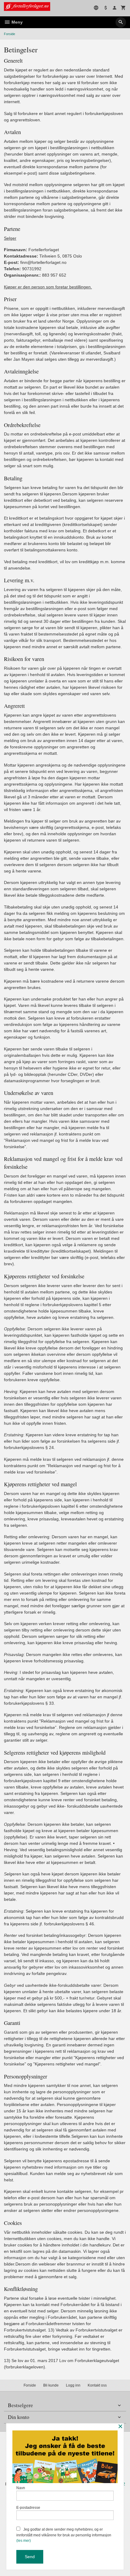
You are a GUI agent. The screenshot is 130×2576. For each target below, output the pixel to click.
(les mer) (24, 2541)
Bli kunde (51, 2385)
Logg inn (73, 2385)
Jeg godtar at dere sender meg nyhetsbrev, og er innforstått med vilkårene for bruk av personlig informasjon (64, 2535)
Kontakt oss (97, 2385)
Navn (21, 2488)
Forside (10, 34)
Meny (16, 22)
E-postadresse (28, 2508)
